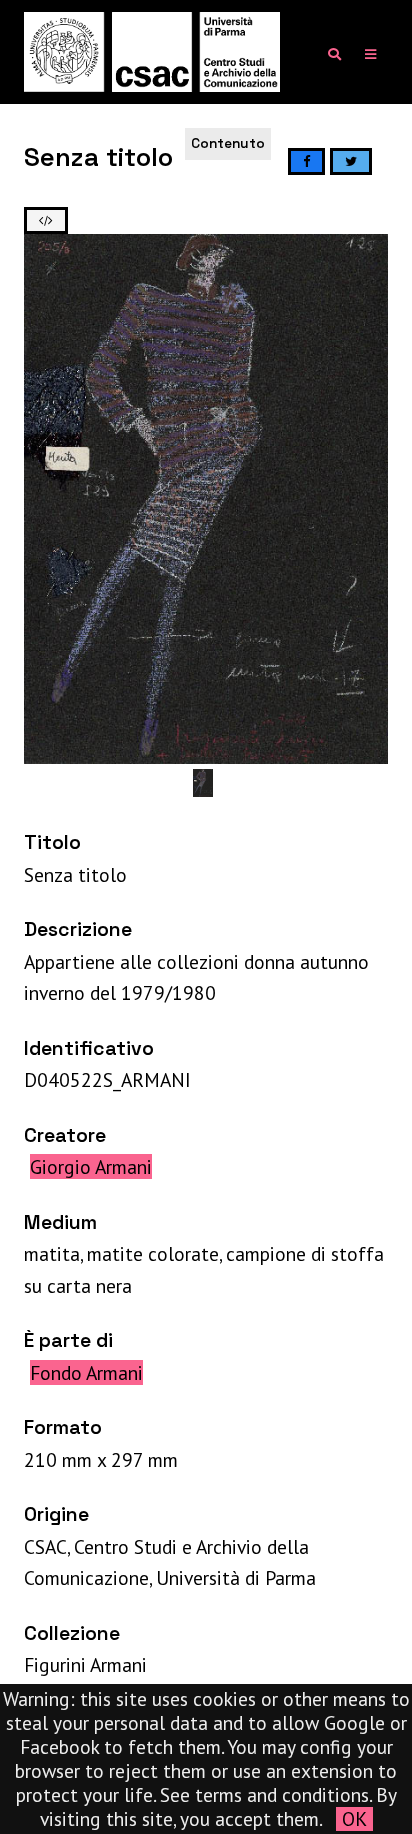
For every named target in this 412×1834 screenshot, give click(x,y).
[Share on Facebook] (306, 161)
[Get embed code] (46, 220)
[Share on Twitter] (351, 161)
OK (354, 1819)
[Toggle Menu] (370, 54)
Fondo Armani (86, 1372)
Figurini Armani (85, 1664)
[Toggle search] (334, 54)
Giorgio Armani (91, 1166)
